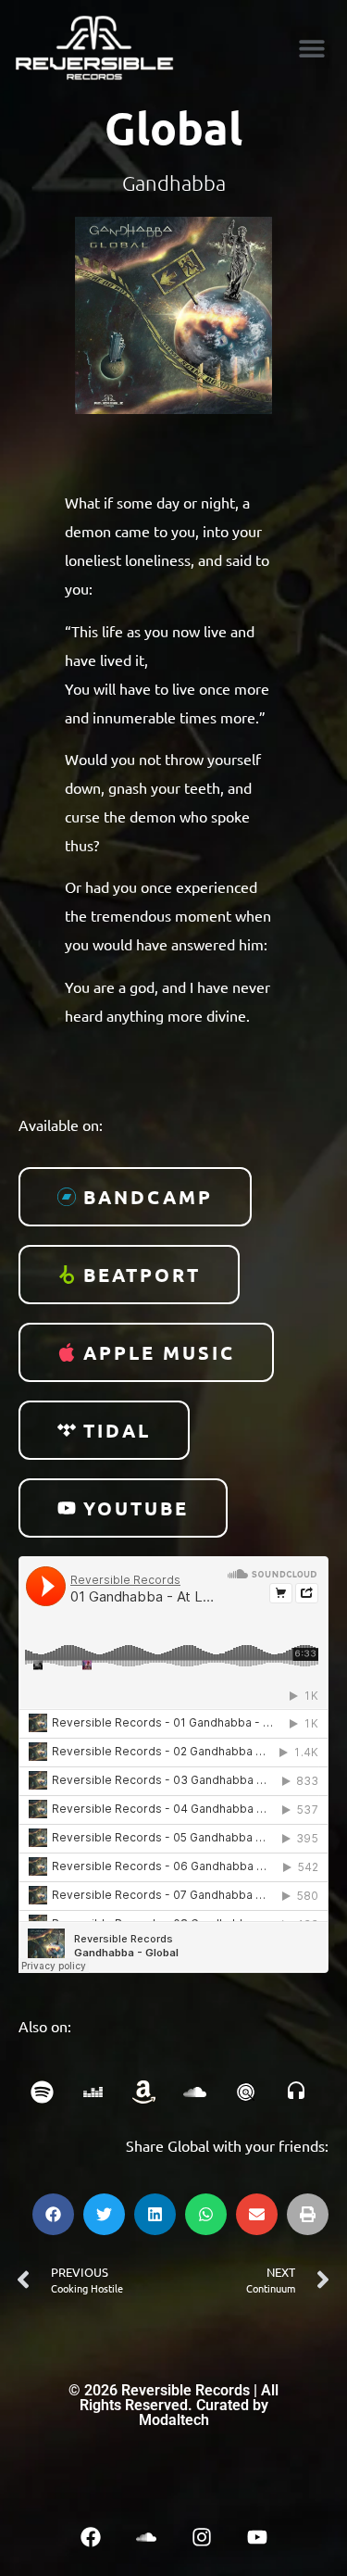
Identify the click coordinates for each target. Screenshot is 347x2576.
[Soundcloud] (146, 2537)
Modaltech (174, 2420)
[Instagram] (202, 2537)
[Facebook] (91, 2537)
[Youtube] (257, 2537)
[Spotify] (42, 2092)
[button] (311, 48)
